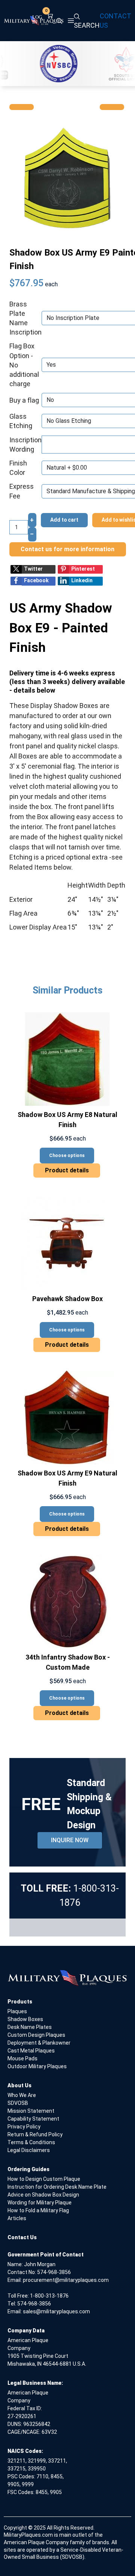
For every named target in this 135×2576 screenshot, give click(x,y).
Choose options (67, 1156)
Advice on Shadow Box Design (43, 2195)
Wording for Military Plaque (40, 2203)
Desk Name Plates (30, 2027)
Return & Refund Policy (35, 2134)
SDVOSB (18, 2103)
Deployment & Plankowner (39, 2043)
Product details (67, 1170)
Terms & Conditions (31, 2142)
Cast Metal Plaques (31, 2051)
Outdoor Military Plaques (37, 2066)
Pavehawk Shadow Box (67, 1299)
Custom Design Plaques (36, 2035)
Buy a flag (24, 400)
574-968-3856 (54, 2272)
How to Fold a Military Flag (38, 2210)
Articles (17, 2218)
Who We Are (22, 2095)
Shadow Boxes (25, 2019)
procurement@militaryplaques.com (66, 2280)
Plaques (17, 2011)
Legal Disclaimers (29, 2150)
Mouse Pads (22, 2058)
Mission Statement (31, 2111)
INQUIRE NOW (70, 1840)
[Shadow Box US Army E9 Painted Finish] (67, 177)
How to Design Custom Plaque (44, 2179)
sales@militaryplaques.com (56, 2311)
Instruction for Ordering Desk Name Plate (57, 2187)
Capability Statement (33, 2119)
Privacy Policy (24, 2127)
